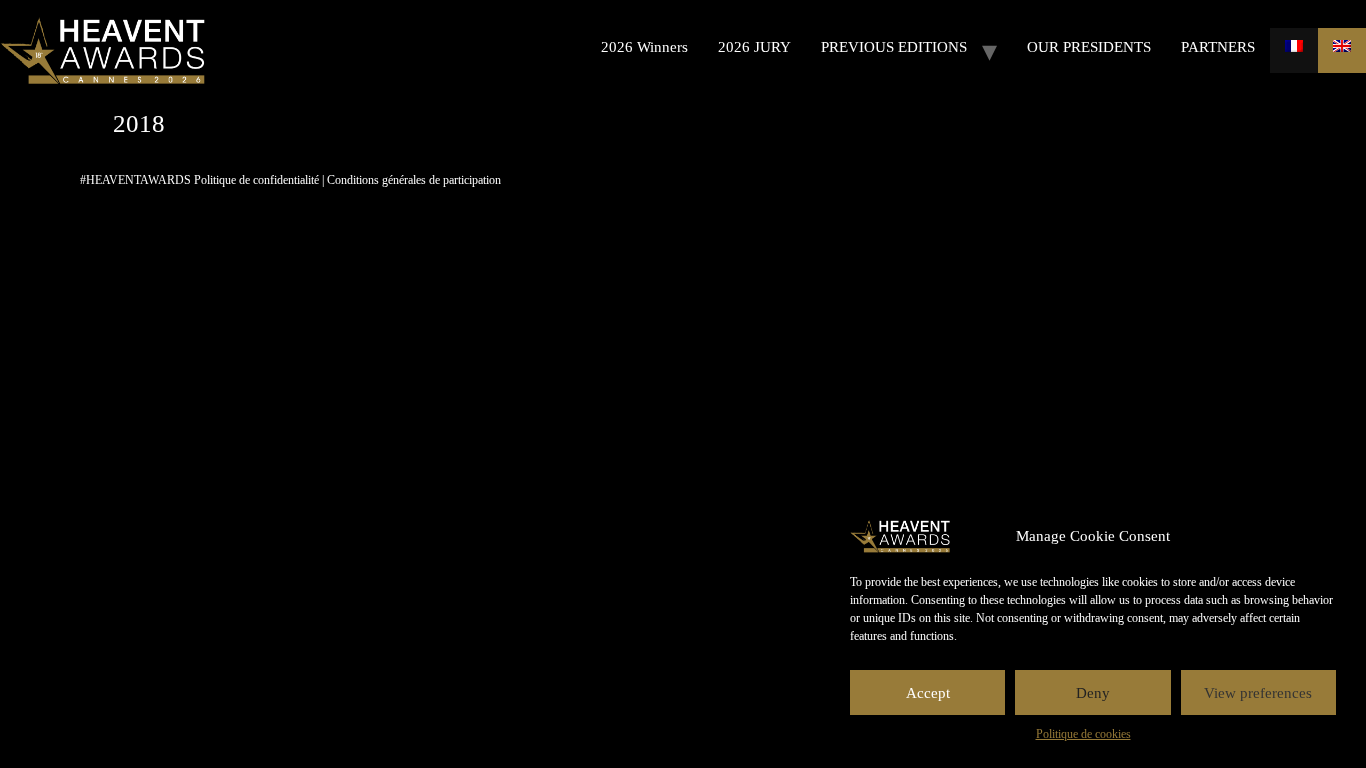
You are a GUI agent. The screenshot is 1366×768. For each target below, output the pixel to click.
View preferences (1258, 693)
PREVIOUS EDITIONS (894, 47)
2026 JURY (754, 47)
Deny (1093, 693)
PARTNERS (1218, 47)
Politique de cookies (1083, 734)
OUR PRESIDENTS (1089, 47)
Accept (928, 693)
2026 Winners (644, 47)
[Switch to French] (1294, 50)
